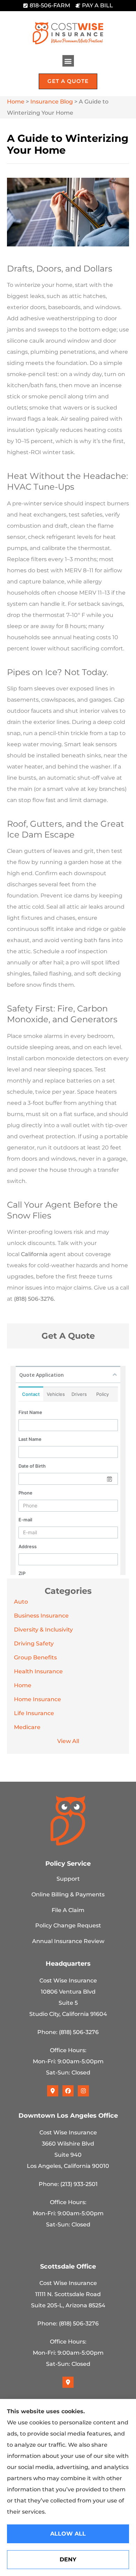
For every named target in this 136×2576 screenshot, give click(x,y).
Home (16, 102)
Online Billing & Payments (68, 1894)
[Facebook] (68, 2091)
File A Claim (68, 1910)
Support (68, 1879)
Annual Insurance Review (68, 1941)
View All (68, 1741)
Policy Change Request (68, 1925)
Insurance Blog (52, 102)
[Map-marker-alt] (53, 2091)
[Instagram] (83, 2091)
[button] (68, 61)
